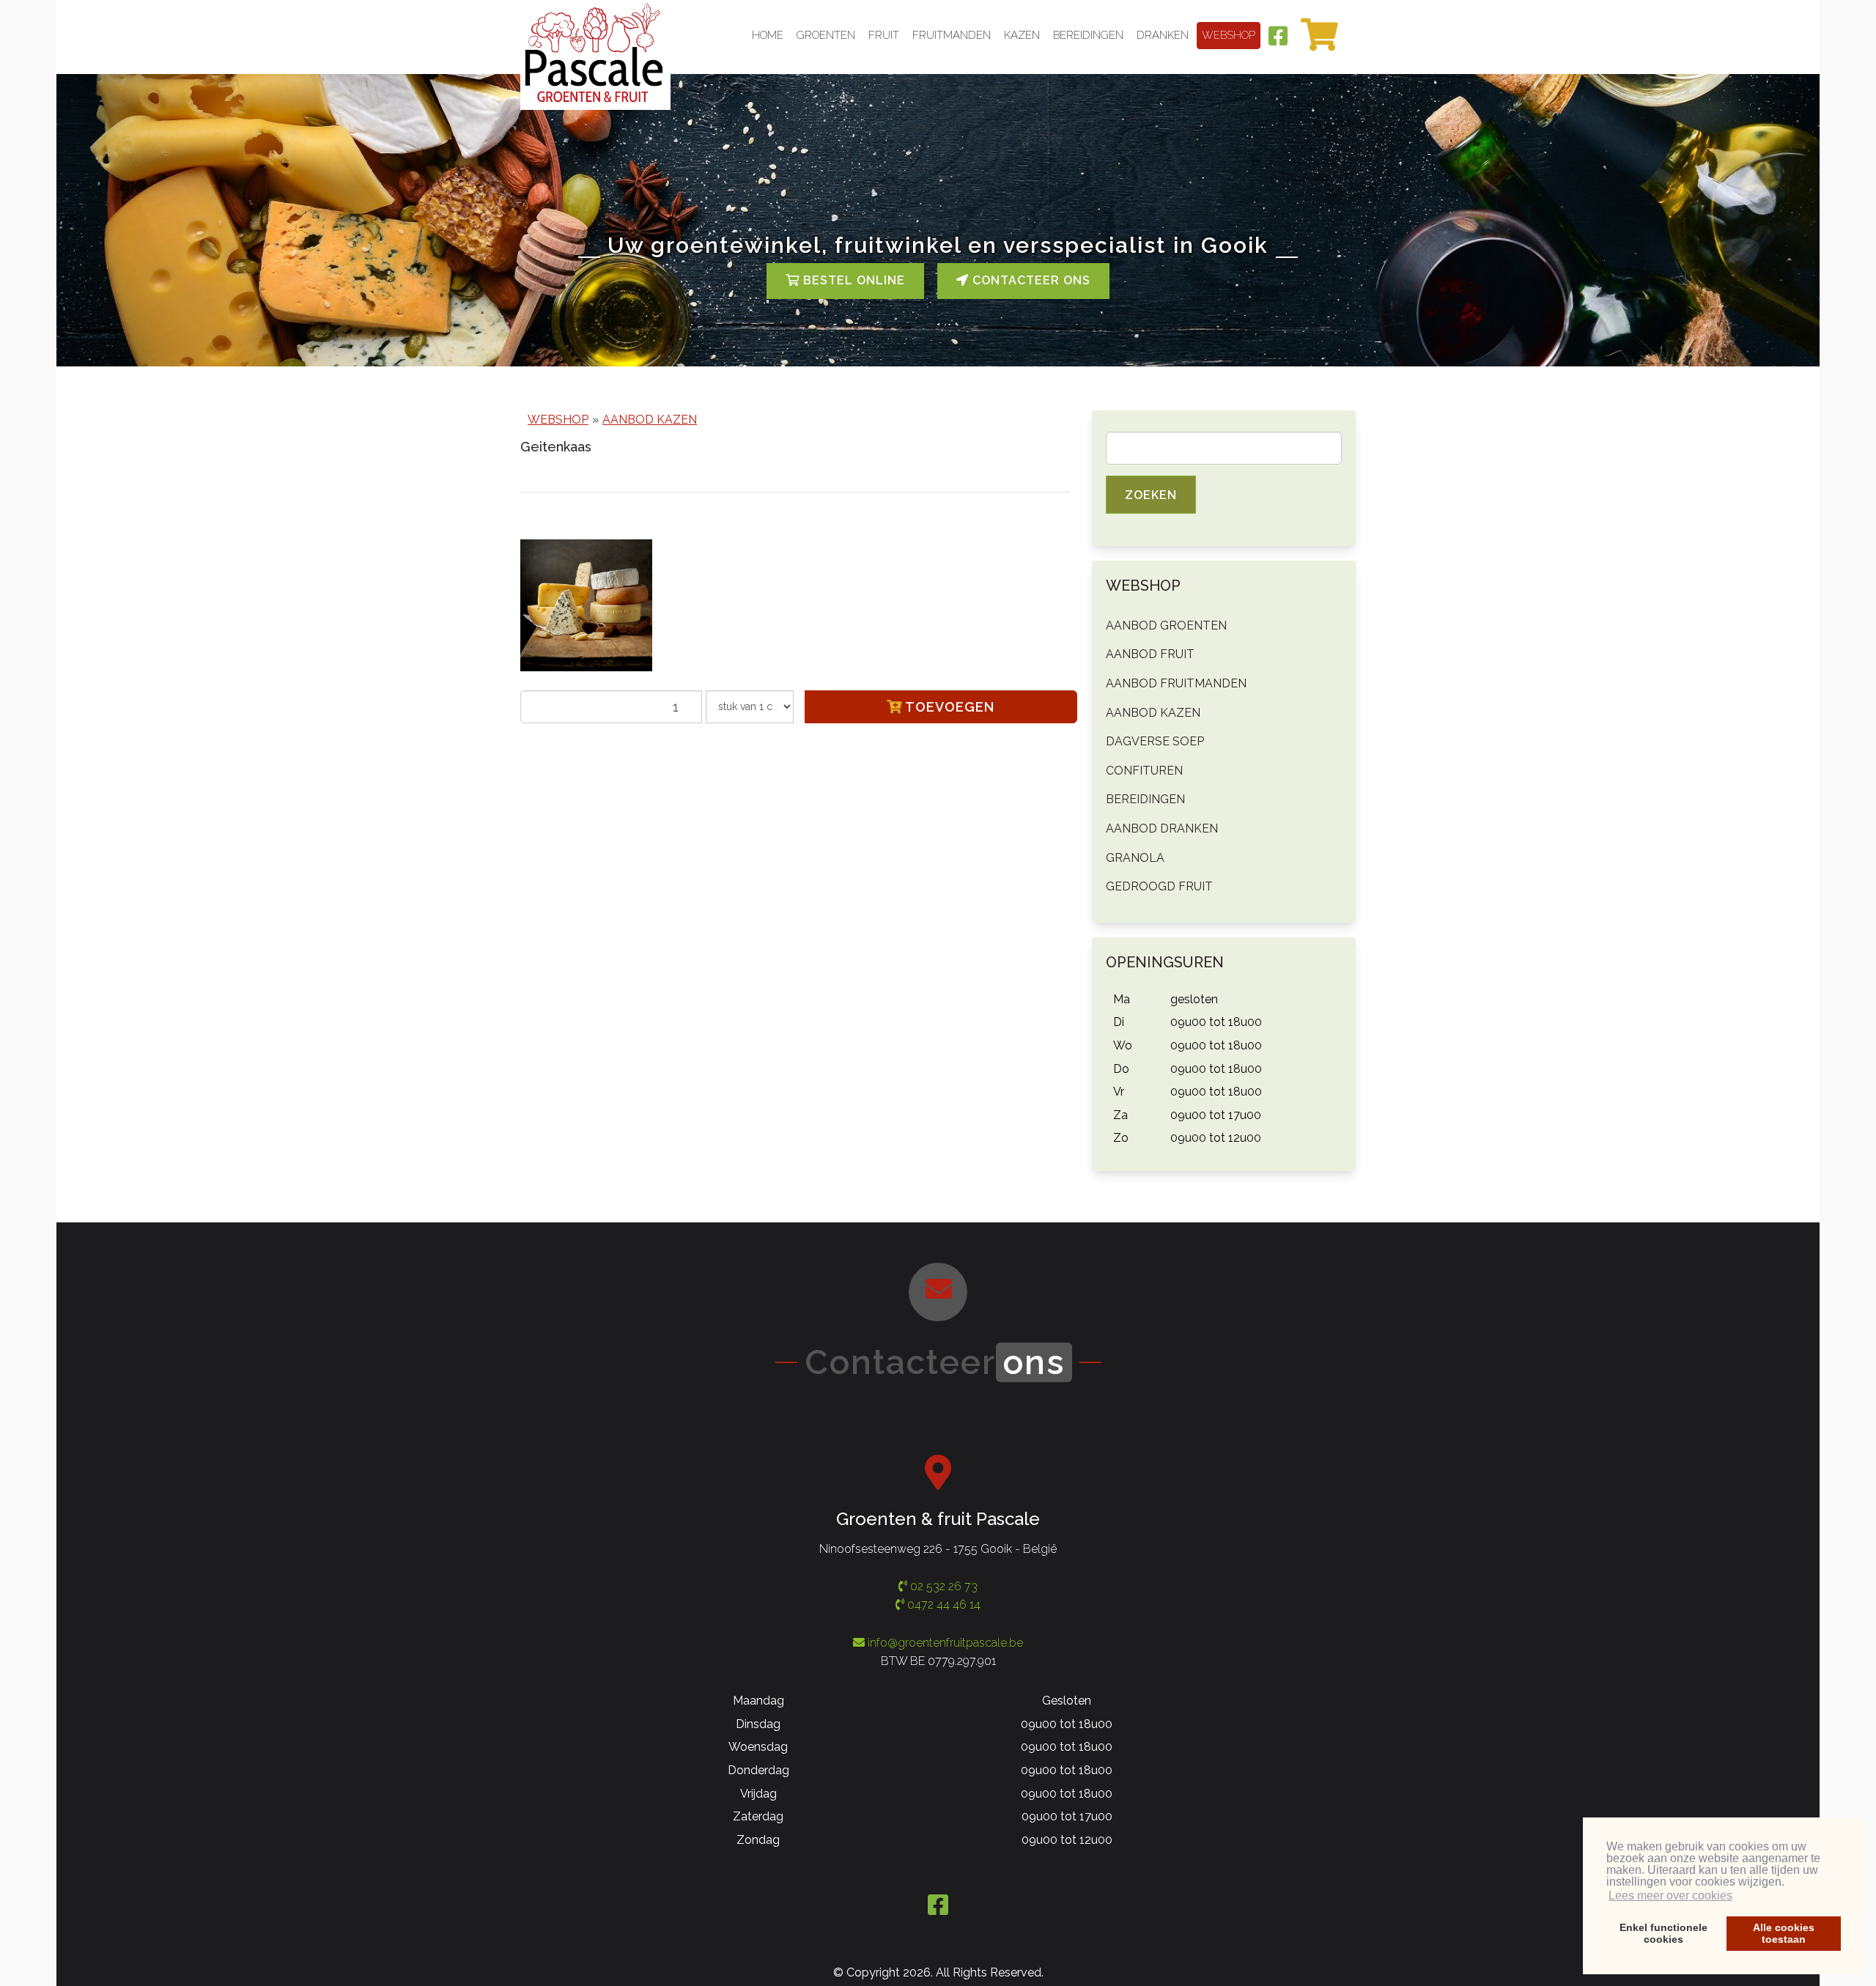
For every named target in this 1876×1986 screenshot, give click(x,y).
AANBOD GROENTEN (1166, 625)
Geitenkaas (556, 447)
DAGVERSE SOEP (1155, 741)
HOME (768, 35)
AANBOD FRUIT (1150, 654)
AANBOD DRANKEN (1162, 828)
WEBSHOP (1229, 35)
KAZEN (1022, 35)
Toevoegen (948, 707)
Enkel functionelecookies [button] (1663, 1933)
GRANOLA (1135, 858)
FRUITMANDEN (952, 35)
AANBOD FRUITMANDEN (1176, 683)
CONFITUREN (1144, 771)
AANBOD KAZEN (650, 420)
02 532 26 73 (942, 1586)
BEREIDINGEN (1088, 35)
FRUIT (884, 35)
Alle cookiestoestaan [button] (1784, 1933)
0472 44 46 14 (942, 1605)
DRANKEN (1163, 35)
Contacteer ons (1030, 280)
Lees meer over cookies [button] (1670, 1895)
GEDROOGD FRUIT (1159, 886)
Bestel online (852, 280)
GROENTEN (826, 35)
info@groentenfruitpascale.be (945, 1643)
